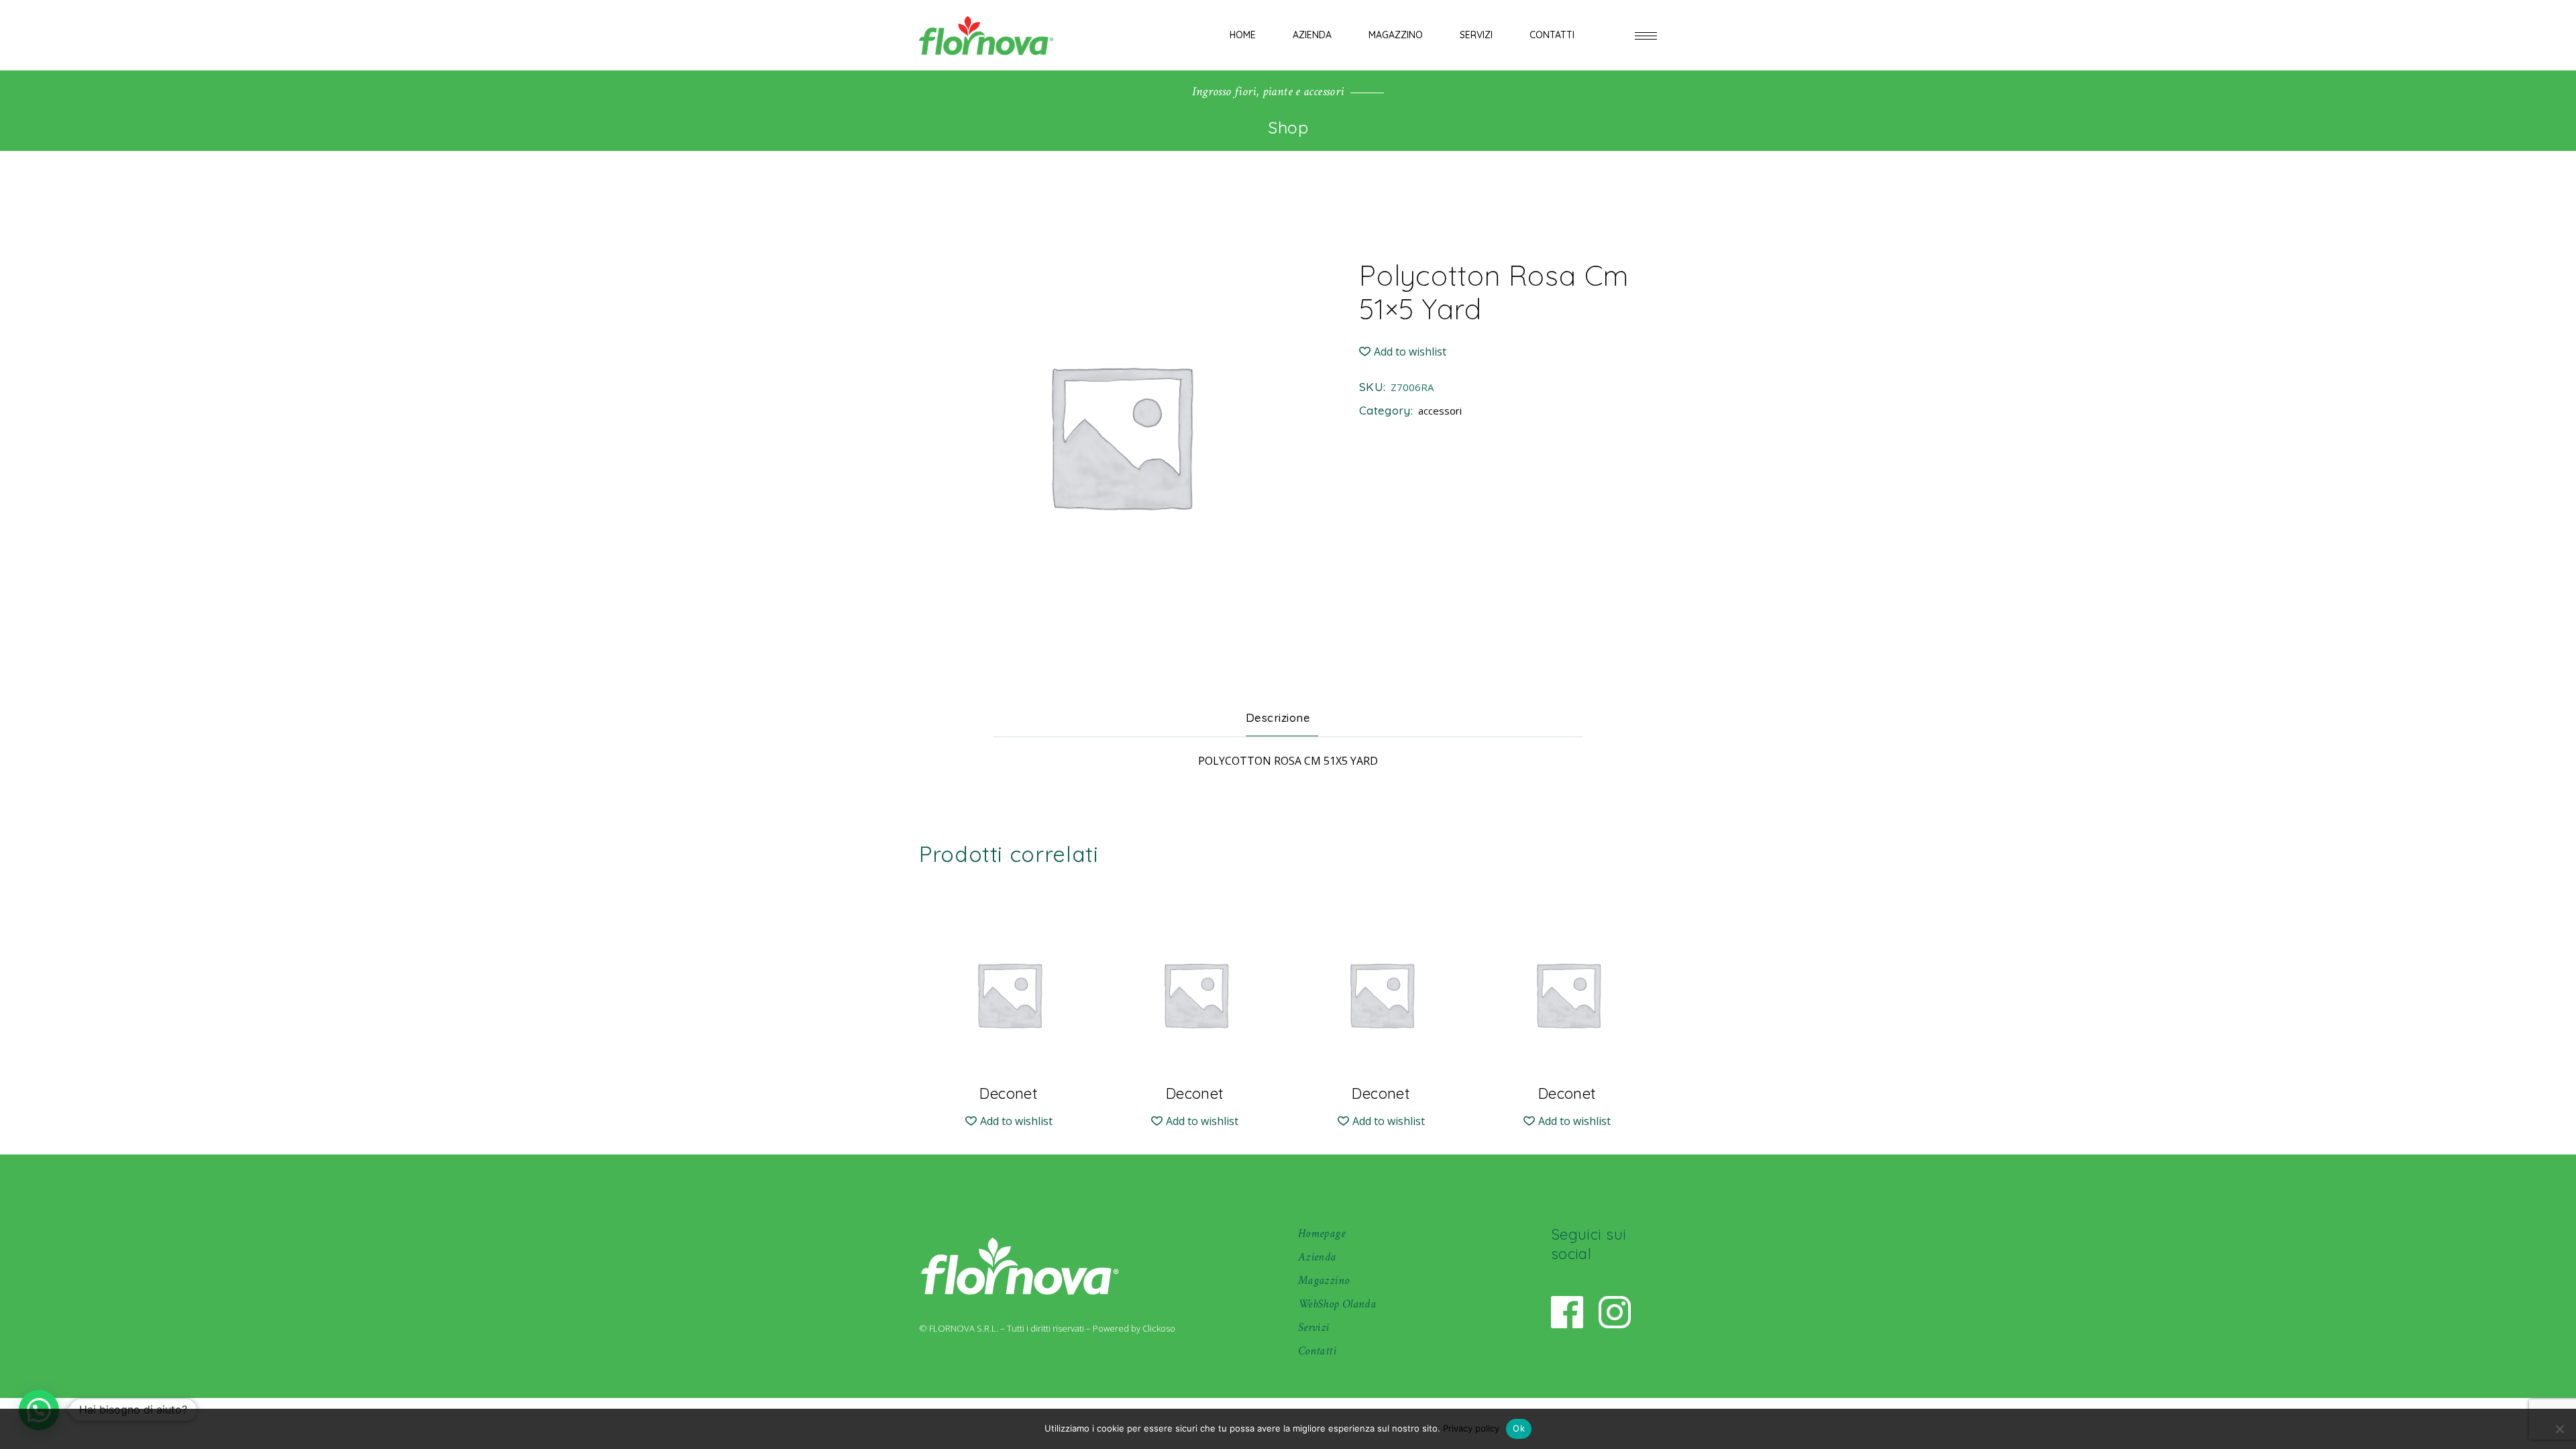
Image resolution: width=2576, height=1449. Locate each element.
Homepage (1322, 1233)
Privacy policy (1471, 1428)
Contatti (1317, 1351)
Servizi (1314, 1327)
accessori (1440, 411)
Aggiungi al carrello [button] (1009, 1083)
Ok (1519, 1428)
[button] (1403, 352)
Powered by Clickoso (1134, 1328)
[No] (2559, 1429)
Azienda (1317, 1257)
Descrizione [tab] (1278, 717)
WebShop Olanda (1337, 1304)
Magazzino (1324, 1280)
